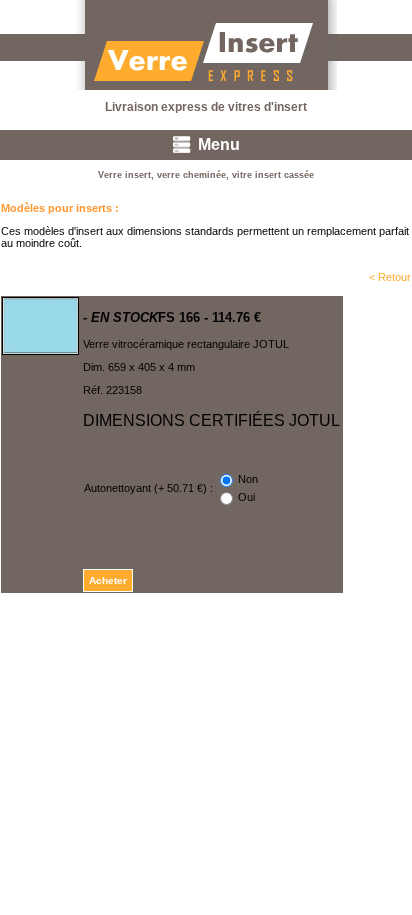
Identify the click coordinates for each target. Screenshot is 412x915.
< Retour (390, 277)
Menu (219, 144)
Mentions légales (371, 633)
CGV (303, 633)
